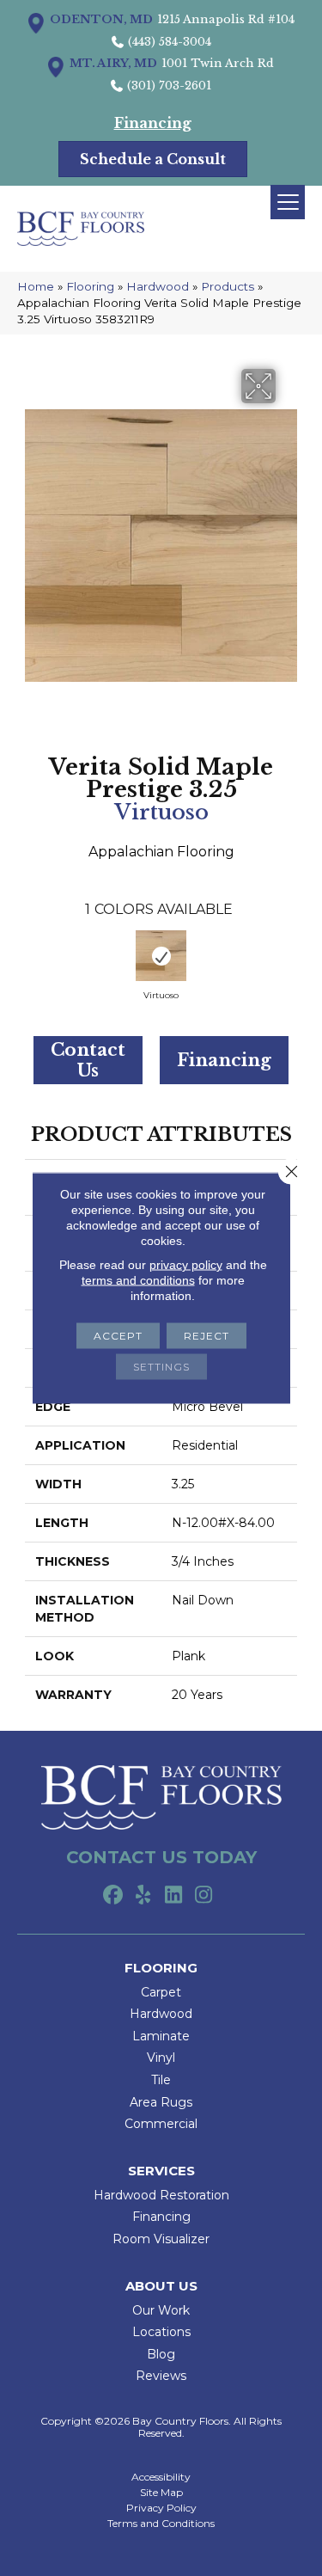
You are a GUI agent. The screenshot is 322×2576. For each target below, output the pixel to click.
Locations (161, 2332)
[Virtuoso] (161, 956)
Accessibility (161, 2477)
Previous (33, 960)
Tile (161, 2080)
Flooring (90, 286)
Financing (224, 1060)
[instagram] (204, 1896)
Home (36, 286)
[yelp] (144, 1896)
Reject (207, 1336)
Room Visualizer (161, 2239)
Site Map (161, 2493)
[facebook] (114, 1896)
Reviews (161, 2376)
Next (289, 960)
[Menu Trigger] (288, 202)
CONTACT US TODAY (161, 1857)
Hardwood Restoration (161, 2195)
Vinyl (161, 2058)
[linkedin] (174, 1896)
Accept (118, 1336)
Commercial (161, 2124)
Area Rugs (161, 2102)
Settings (161, 1367)
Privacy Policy (161, 2508)
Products (228, 286)
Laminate (161, 2036)
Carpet (161, 1992)
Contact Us (88, 1060)
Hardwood (158, 286)
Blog (161, 2354)
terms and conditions (138, 1280)
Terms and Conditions (161, 2524)
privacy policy (186, 1265)
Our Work (161, 2310)
